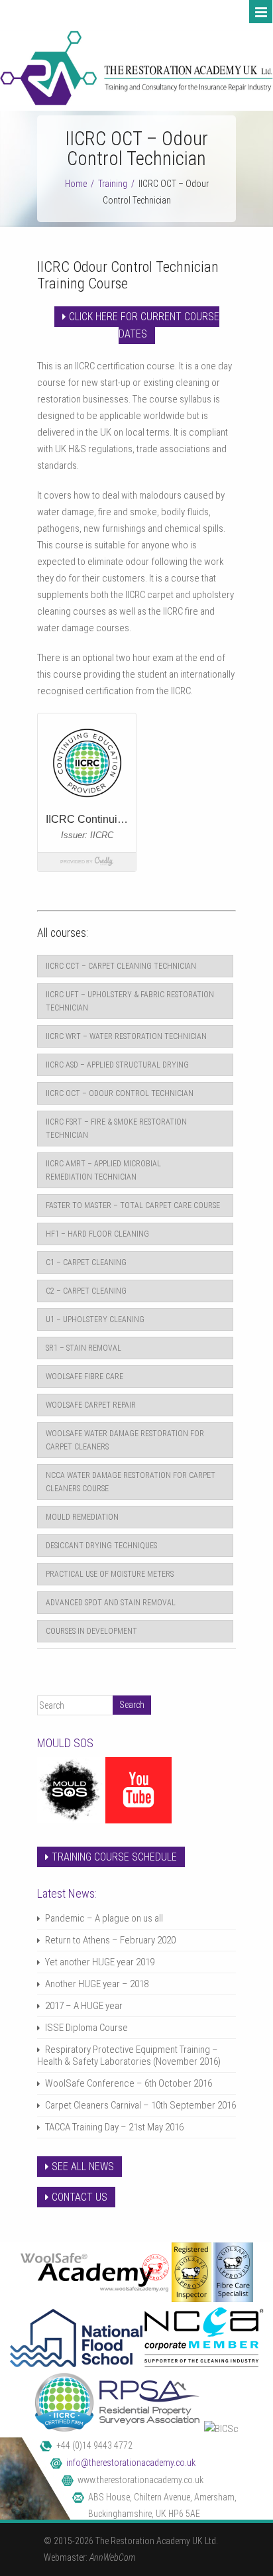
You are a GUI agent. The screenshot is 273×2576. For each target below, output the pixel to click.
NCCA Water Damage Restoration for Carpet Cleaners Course (131, 1482)
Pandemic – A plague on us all (104, 1918)
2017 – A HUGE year (84, 2006)
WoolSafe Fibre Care (84, 1377)
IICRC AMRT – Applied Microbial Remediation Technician (103, 1170)
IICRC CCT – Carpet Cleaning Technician (121, 966)
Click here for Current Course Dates (144, 325)
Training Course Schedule (114, 1857)
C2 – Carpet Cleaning (86, 1291)
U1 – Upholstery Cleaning (95, 1319)
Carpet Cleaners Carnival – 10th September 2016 (140, 2105)
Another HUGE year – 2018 (97, 1984)
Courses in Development (91, 1631)
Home (76, 184)
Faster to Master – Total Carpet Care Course (133, 1205)
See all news (83, 2167)
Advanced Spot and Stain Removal (111, 1603)
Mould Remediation (82, 1517)
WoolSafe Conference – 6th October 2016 (129, 2083)
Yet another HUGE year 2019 (100, 1962)
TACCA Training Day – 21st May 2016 (114, 2127)
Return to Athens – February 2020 (110, 1940)
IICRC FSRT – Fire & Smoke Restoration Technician (116, 1129)
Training (113, 184)
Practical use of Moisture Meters (110, 1574)
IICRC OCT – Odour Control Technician (120, 1093)
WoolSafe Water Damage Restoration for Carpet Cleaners (125, 1440)
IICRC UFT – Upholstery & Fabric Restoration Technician (130, 1001)
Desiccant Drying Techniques (101, 1546)
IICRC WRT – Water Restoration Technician (126, 1036)
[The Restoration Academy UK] (136, 102)
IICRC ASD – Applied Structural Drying (117, 1065)
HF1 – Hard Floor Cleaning (97, 1234)
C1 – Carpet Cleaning (86, 1262)
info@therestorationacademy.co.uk (131, 2463)
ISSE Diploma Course (86, 2028)
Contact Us (80, 2197)
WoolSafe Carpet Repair (91, 1405)
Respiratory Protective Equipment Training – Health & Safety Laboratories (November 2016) (129, 2055)
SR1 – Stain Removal (83, 1348)
